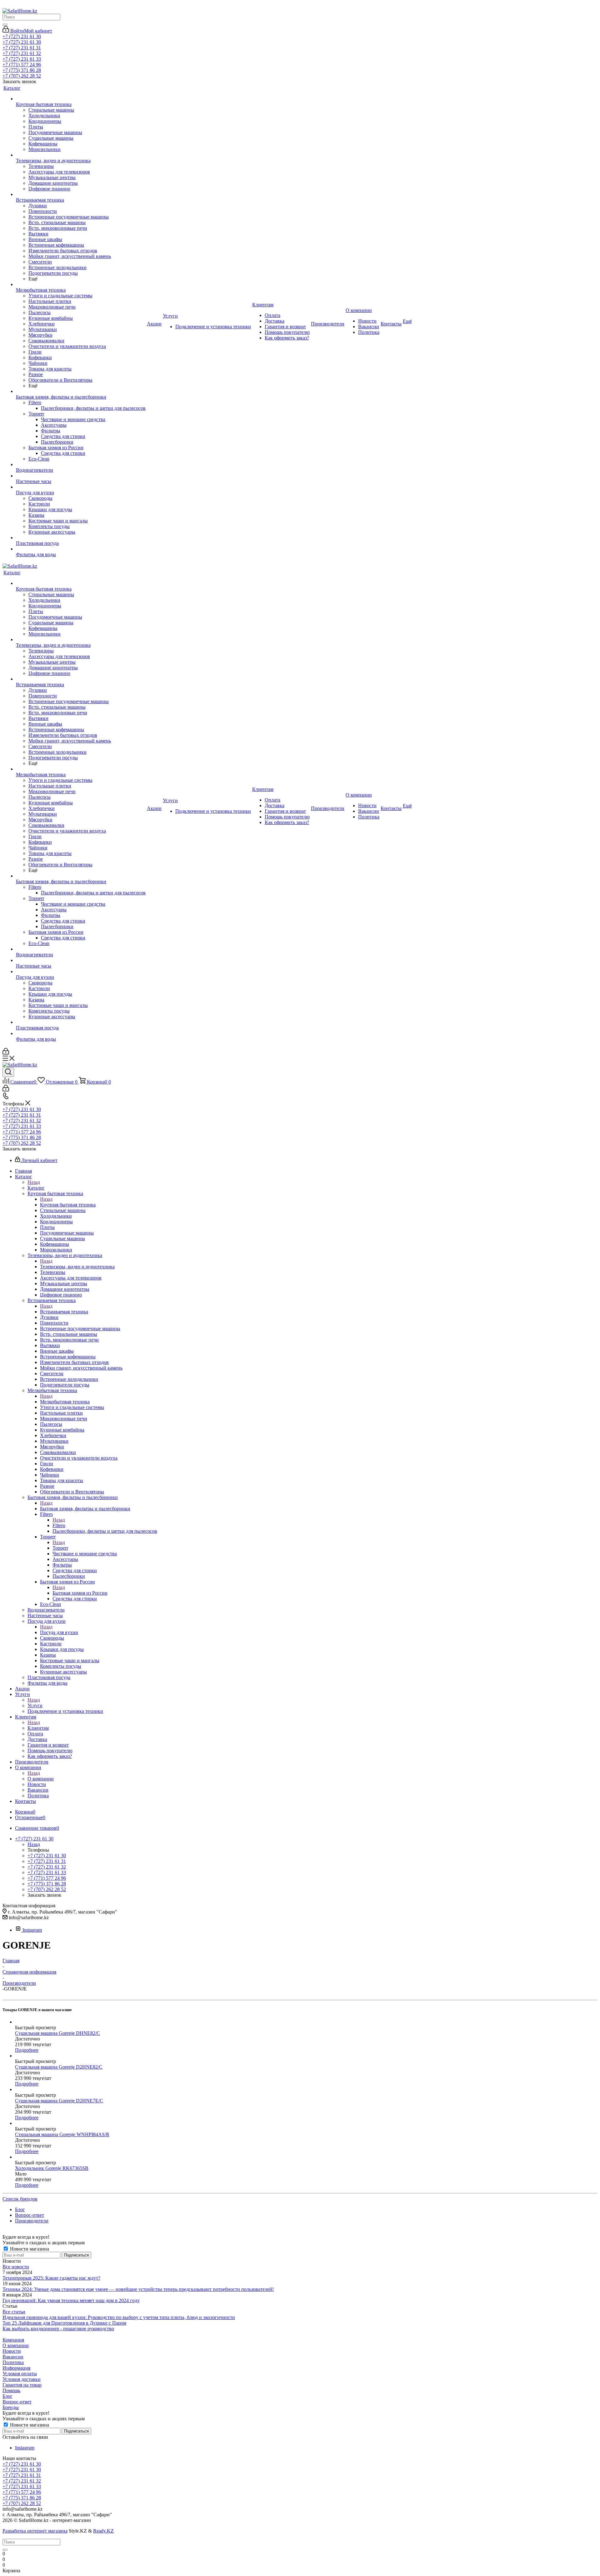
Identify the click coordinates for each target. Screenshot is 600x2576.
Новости (12, 2351)
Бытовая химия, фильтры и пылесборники (85, 1509)
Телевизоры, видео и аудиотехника (77, 1267)
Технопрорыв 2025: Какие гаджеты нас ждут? (51, 2278)
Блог (7, 2396)
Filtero (59, 1525)
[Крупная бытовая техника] (81, 99)
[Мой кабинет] (6, 1053)
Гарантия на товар (22, 2385)
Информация (16, 2368)
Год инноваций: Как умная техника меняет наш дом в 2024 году (71, 2300)
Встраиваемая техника (64, 1312)
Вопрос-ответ (17, 2402)
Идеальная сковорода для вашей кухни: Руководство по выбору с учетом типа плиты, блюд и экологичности (119, 2317)
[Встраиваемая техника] (81, 194)
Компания (13, 2340)
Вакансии (13, 2357)
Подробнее (27, 2050)
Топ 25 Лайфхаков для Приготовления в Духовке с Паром (64, 2323)
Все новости (16, 2267)
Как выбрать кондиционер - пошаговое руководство (58, 2329)
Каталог (36, 1188)
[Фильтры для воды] (81, 549)
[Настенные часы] (81, 476)
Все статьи (14, 2312)
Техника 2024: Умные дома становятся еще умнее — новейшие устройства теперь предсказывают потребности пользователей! (138, 2289)
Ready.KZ (103, 2531)
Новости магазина (29, 2249)
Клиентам (38, 1728)
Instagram (32, 1930)
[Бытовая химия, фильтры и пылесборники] (81, 391)
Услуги (35, 1706)
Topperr (60, 1548)
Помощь (11, 2390)
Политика (13, 2362)
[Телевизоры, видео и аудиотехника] (81, 155)
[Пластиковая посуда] (81, 538)
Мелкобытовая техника (65, 1402)
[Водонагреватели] (81, 465)
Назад (34, 1182)
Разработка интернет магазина (35, 2531)
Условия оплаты (20, 2374)
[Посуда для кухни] (81, 487)
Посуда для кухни (59, 1632)
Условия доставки (22, 2379)
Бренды (11, 2407)
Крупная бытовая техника (68, 1205)
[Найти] (5, 25)
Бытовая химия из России (80, 1593)
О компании (41, 1779)
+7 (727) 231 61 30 (22, 36)
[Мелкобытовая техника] (81, 284)
